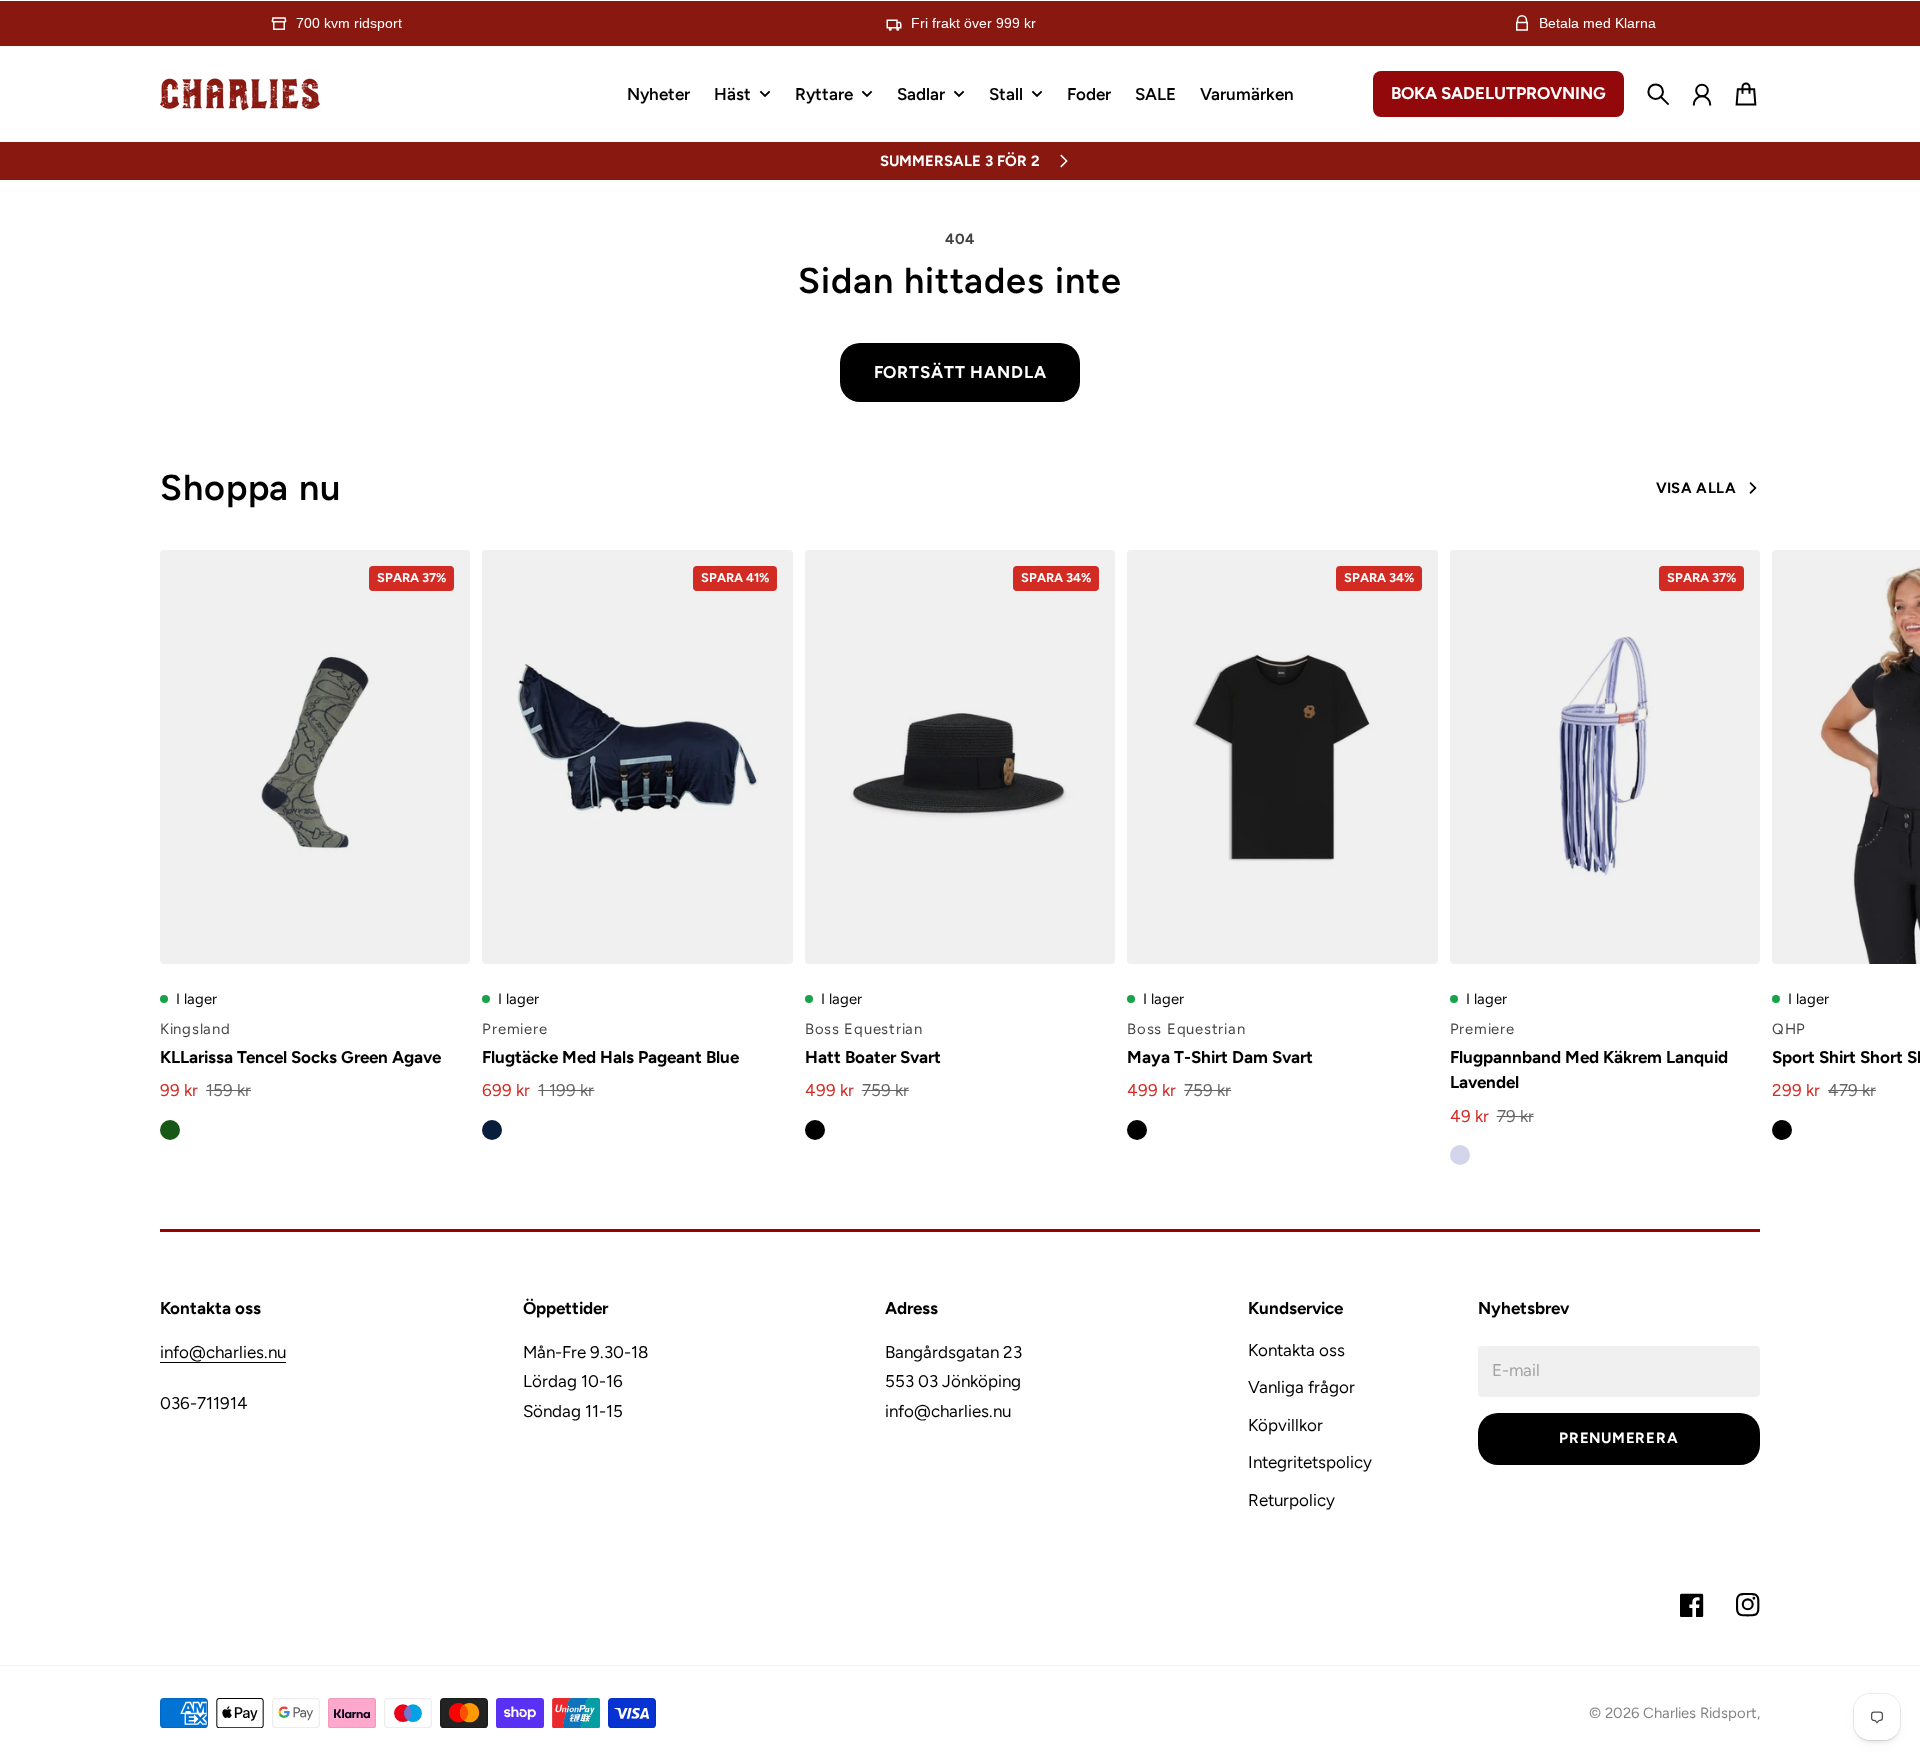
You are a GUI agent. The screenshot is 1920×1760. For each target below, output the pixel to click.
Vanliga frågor (1301, 1387)
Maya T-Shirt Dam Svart (1220, 1057)
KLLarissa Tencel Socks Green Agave (300, 1057)
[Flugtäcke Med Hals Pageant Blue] (637, 757)
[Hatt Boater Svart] (960, 757)
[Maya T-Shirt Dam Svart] (1282, 757)
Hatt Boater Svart (873, 1057)
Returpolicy (1291, 1500)
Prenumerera (1618, 1438)
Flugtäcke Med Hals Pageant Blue (610, 1057)
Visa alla (1696, 488)
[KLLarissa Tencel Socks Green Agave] (315, 757)
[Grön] (170, 1130)
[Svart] (815, 1130)
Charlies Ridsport (1700, 1713)
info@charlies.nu (223, 1352)
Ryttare (824, 95)
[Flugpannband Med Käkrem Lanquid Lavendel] (1605, 757)
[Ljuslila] (1460, 1155)
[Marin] (492, 1130)
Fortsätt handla (960, 372)
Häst (732, 95)
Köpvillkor (1285, 1425)
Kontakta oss (1296, 1350)
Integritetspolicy (1310, 1462)
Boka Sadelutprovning (1498, 93)
